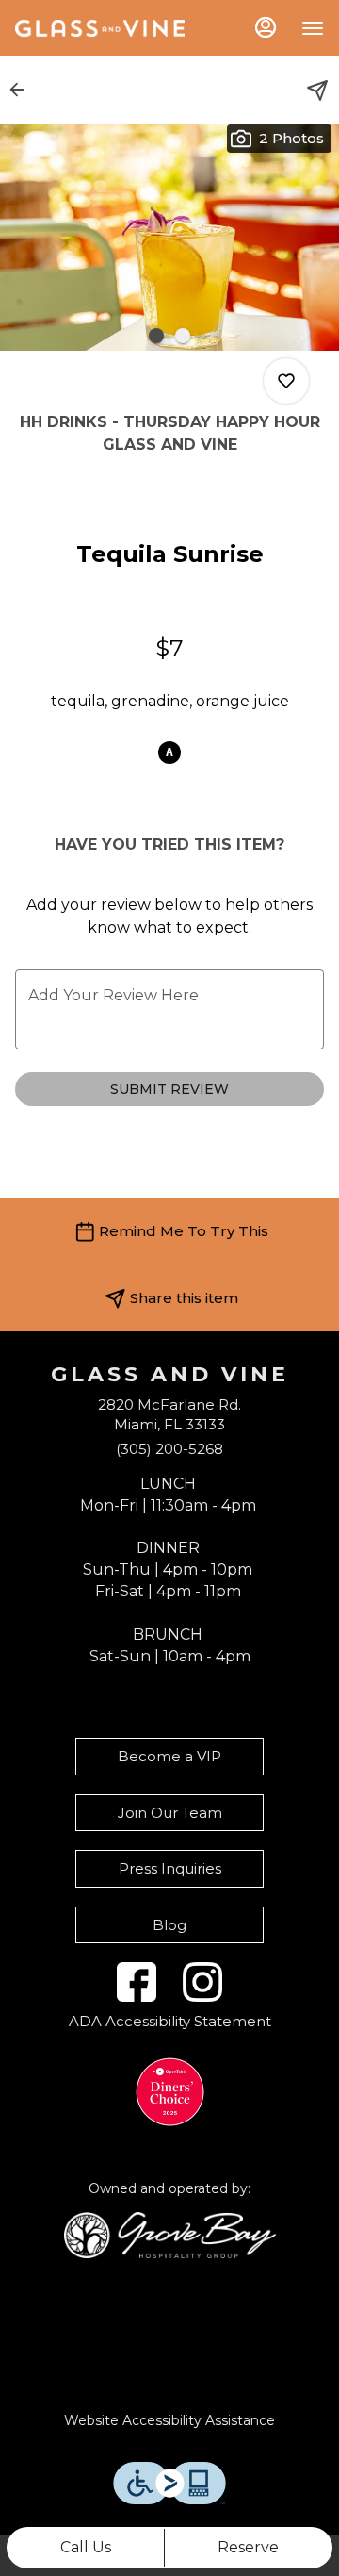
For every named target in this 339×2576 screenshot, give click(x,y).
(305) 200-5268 (169, 1449)
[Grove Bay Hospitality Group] (170, 2234)
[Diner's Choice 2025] (170, 2092)
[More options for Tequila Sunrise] (286, 381)
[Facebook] (137, 1982)
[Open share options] (317, 91)
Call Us (86, 2547)
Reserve (248, 2547)
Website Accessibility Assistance (169, 2420)
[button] (23, 90)
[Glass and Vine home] (100, 28)
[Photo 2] (183, 336)
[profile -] (266, 27)
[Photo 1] (156, 336)
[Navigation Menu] (313, 28)
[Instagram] (202, 1982)
